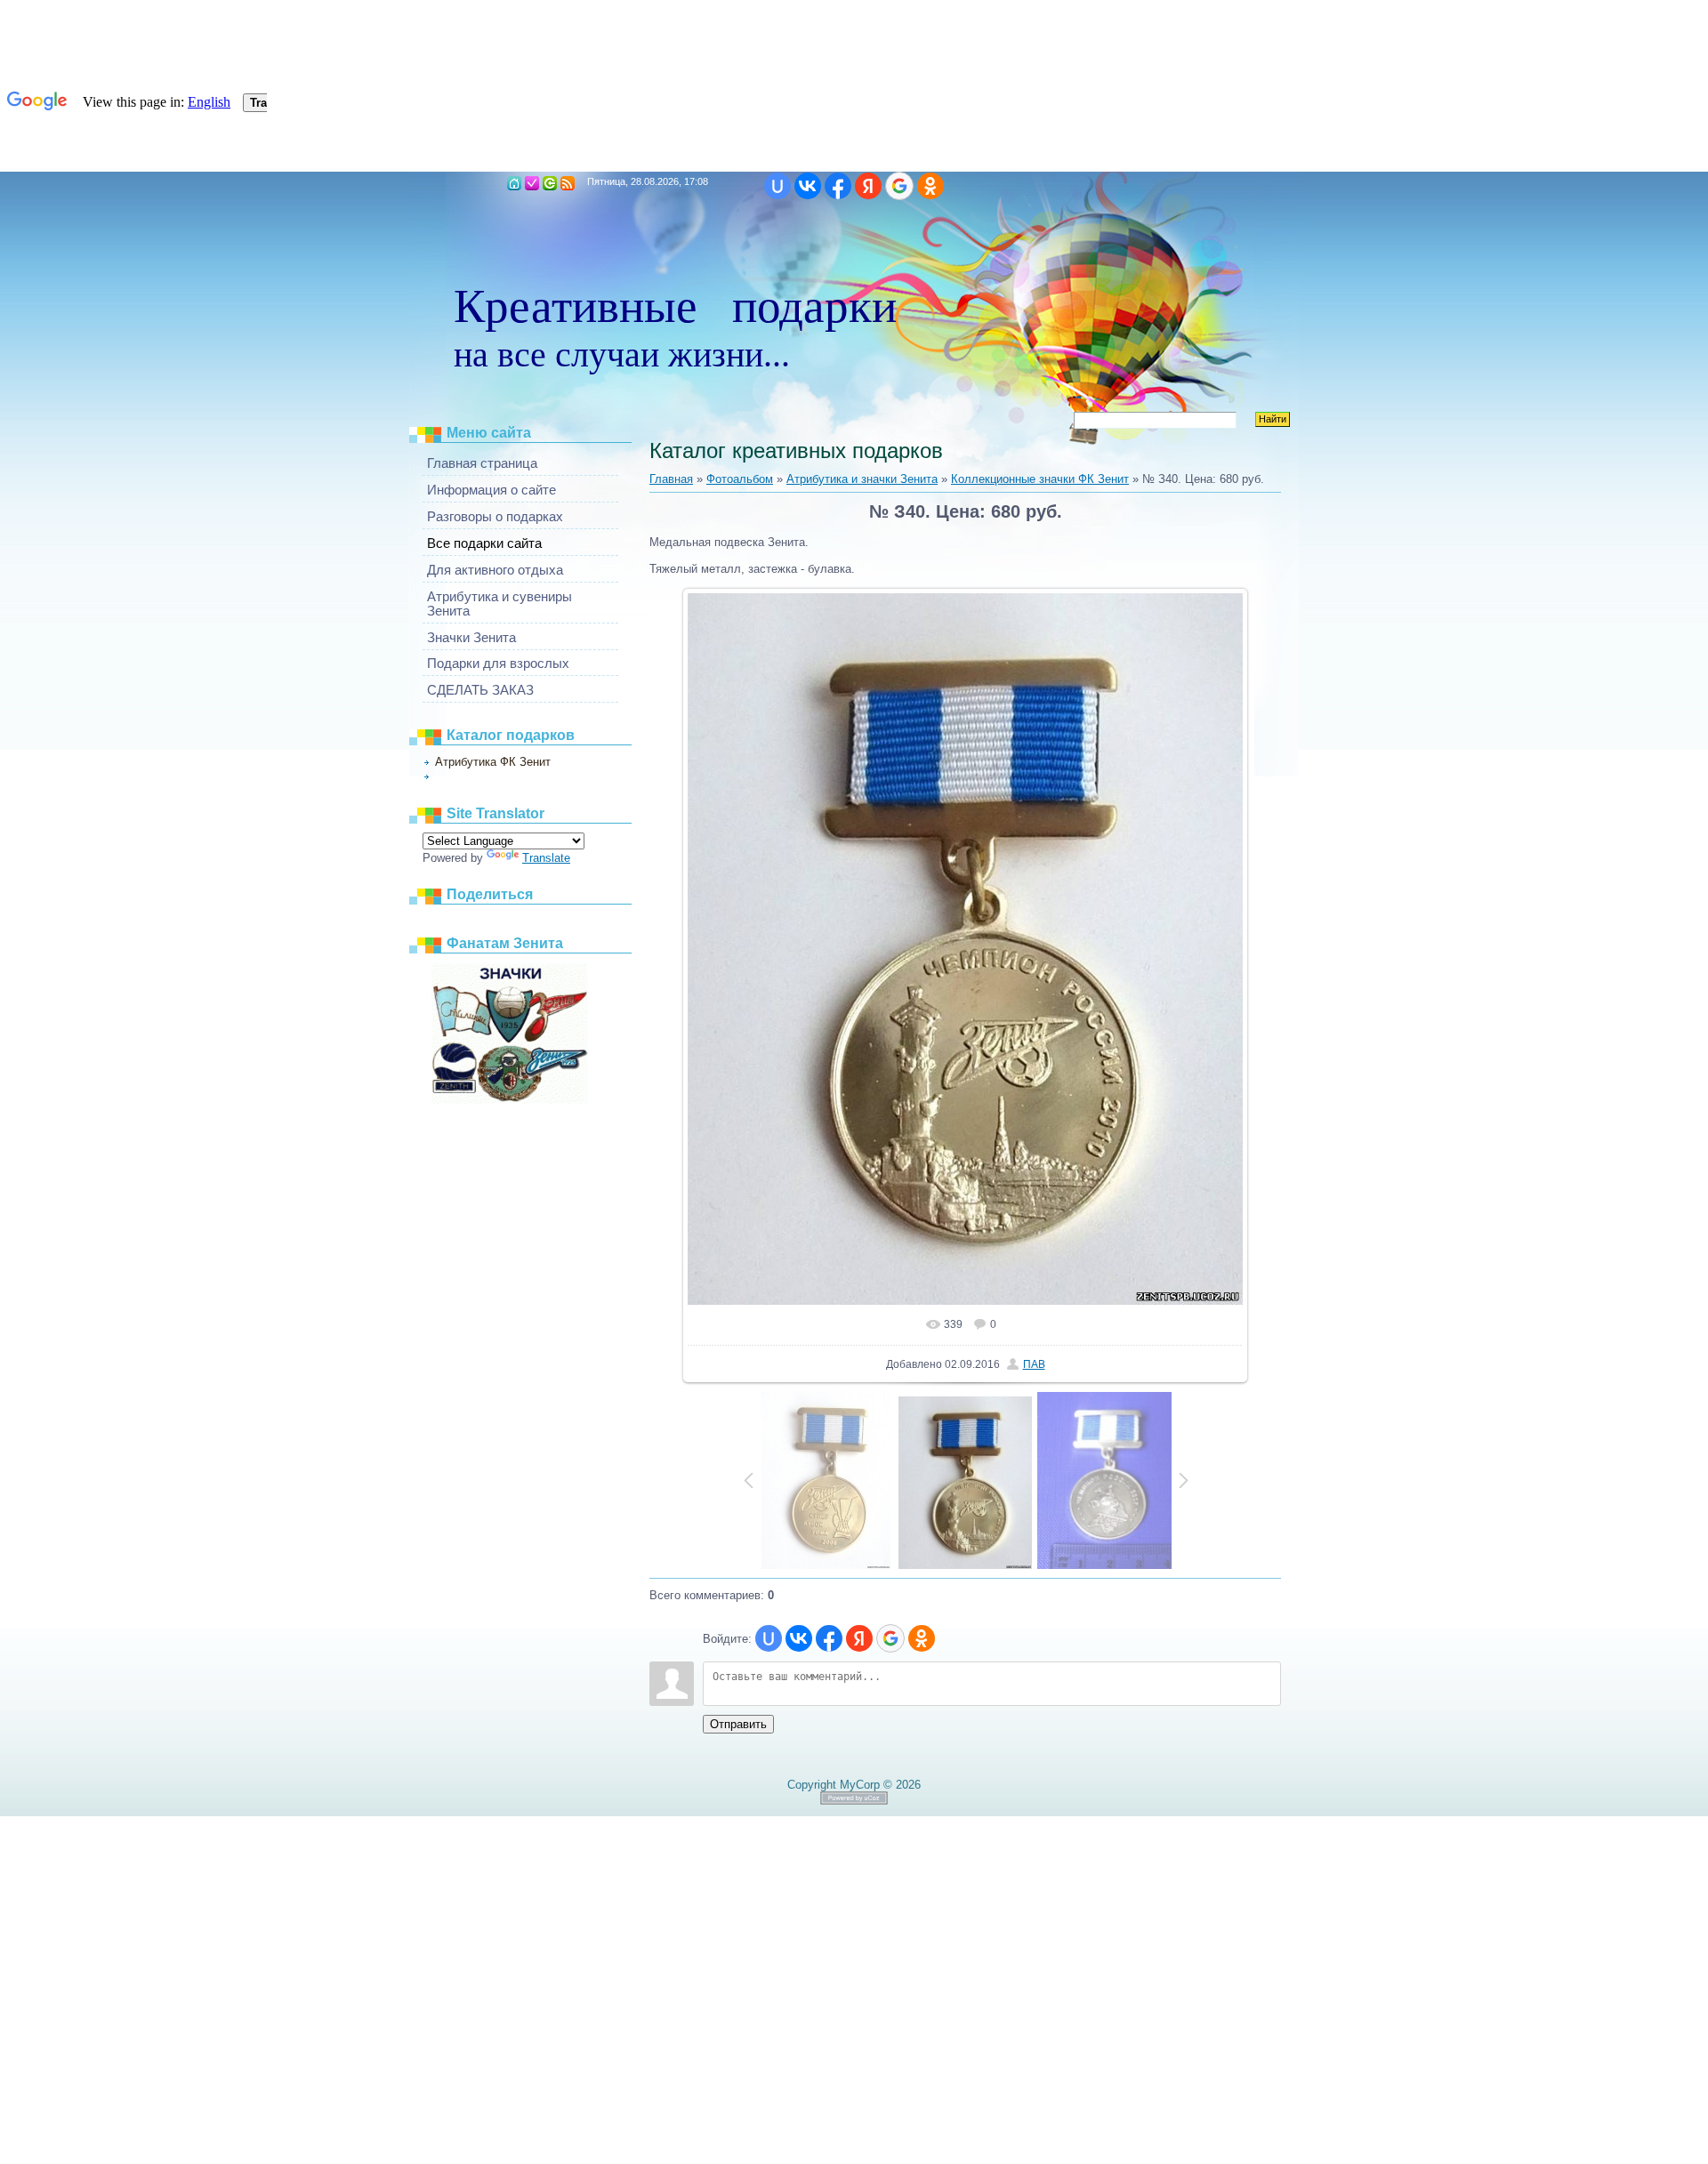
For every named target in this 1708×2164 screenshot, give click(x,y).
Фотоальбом (740, 479)
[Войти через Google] (899, 186)
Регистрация (532, 183)
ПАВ (1034, 1364)
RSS (568, 183)
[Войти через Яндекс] (868, 186)
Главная (514, 183)
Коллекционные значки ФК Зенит (509, 776)
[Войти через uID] (777, 186)
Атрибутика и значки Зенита (862, 479)
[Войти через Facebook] (838, 186)
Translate (546, 858)
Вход (550, 183)
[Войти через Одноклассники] (931, 186)
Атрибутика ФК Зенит (493, 762)
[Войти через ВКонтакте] (808, 186)
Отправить (738, 1724)
